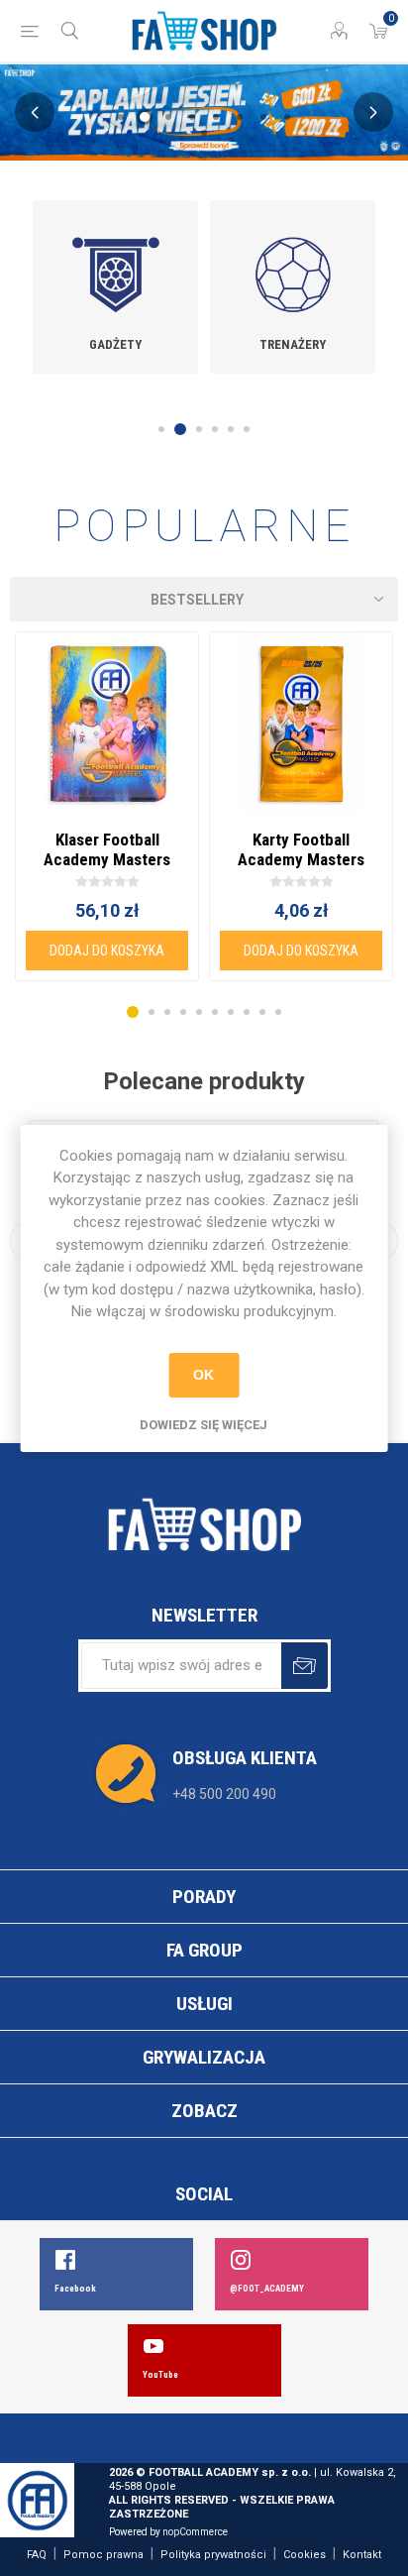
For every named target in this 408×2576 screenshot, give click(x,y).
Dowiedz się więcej (204, 1425)
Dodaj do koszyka (107, 951)
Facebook (75, 2289)
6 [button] (240, 117)
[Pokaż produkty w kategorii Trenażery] (293, 261)
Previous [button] (35, 112)
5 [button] (216, 117)
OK (204, 1375)
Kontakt (362, 2555)
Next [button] (373, 112)
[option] (115, 287)
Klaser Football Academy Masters (107, 849)
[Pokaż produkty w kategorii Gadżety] (115, 261)
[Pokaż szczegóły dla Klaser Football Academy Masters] (107, 724)
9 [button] (204, 133)
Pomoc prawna (103, 2555)
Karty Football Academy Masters (301, 849)
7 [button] (263, 117)
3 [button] (168, 117)
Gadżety (115, 344)
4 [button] (192, 117)
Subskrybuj (305, 1666)
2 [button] (145, 117)
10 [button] (278, 1012)
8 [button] (287, 117)
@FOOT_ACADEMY (267, 2289)
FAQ (37, 2555)
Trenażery (293, 344)
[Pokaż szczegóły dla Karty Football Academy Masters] (301, 724)
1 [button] (121, 117)
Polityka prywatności (213, 2555)
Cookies (305, 2555)
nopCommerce (195, 2532)
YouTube (160, 2375)
